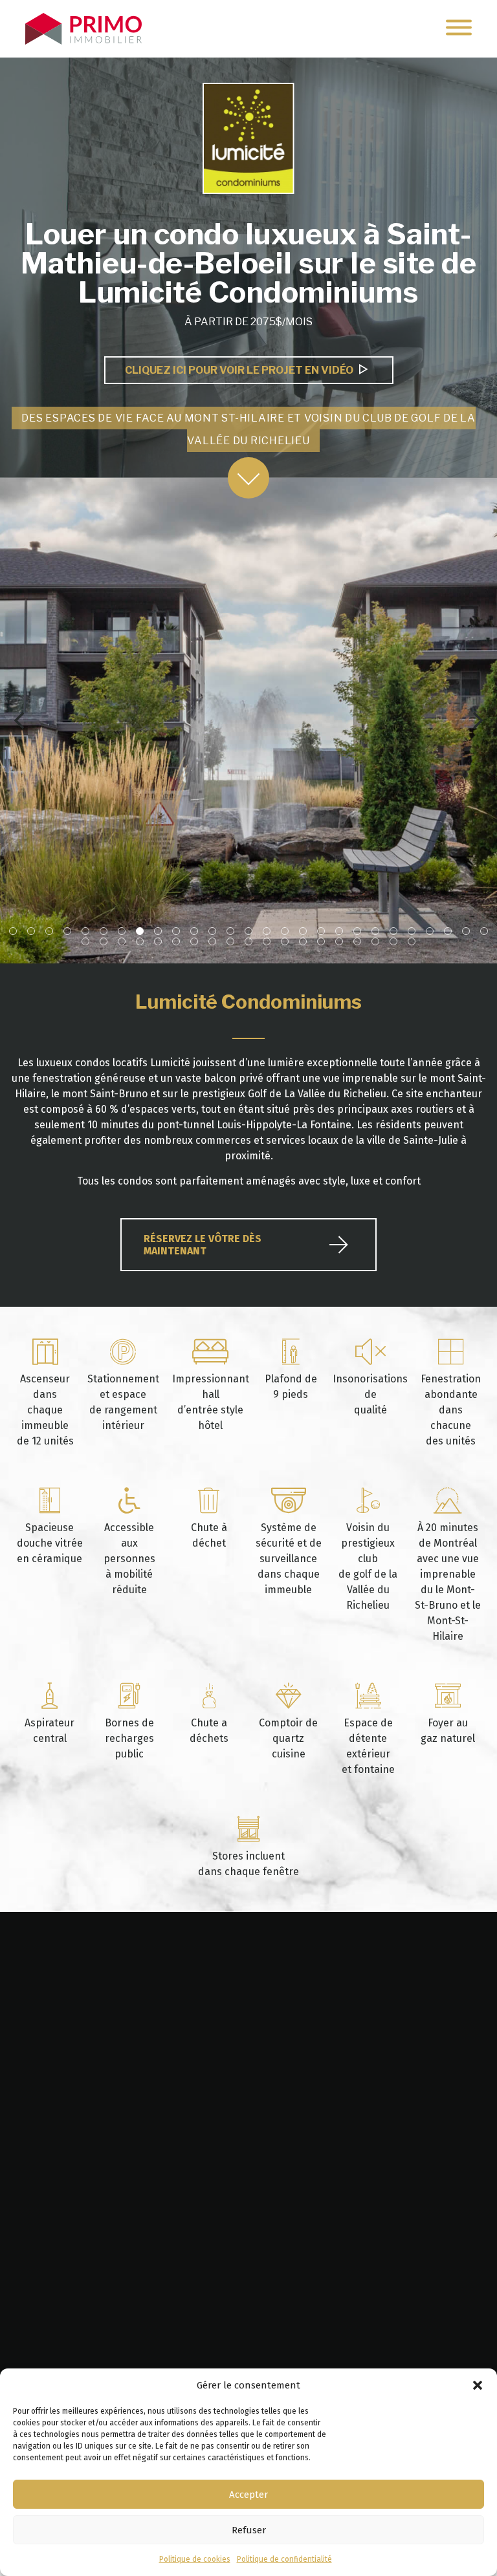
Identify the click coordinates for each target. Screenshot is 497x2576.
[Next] (476, 720)
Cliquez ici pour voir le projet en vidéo (242, 370)
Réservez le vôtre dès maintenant (203, 1245)
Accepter (248, 2495)
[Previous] (21, 720)
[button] (478, 2385)
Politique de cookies (195, 2559)
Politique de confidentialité (284, 2559)
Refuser (249, 2530)
